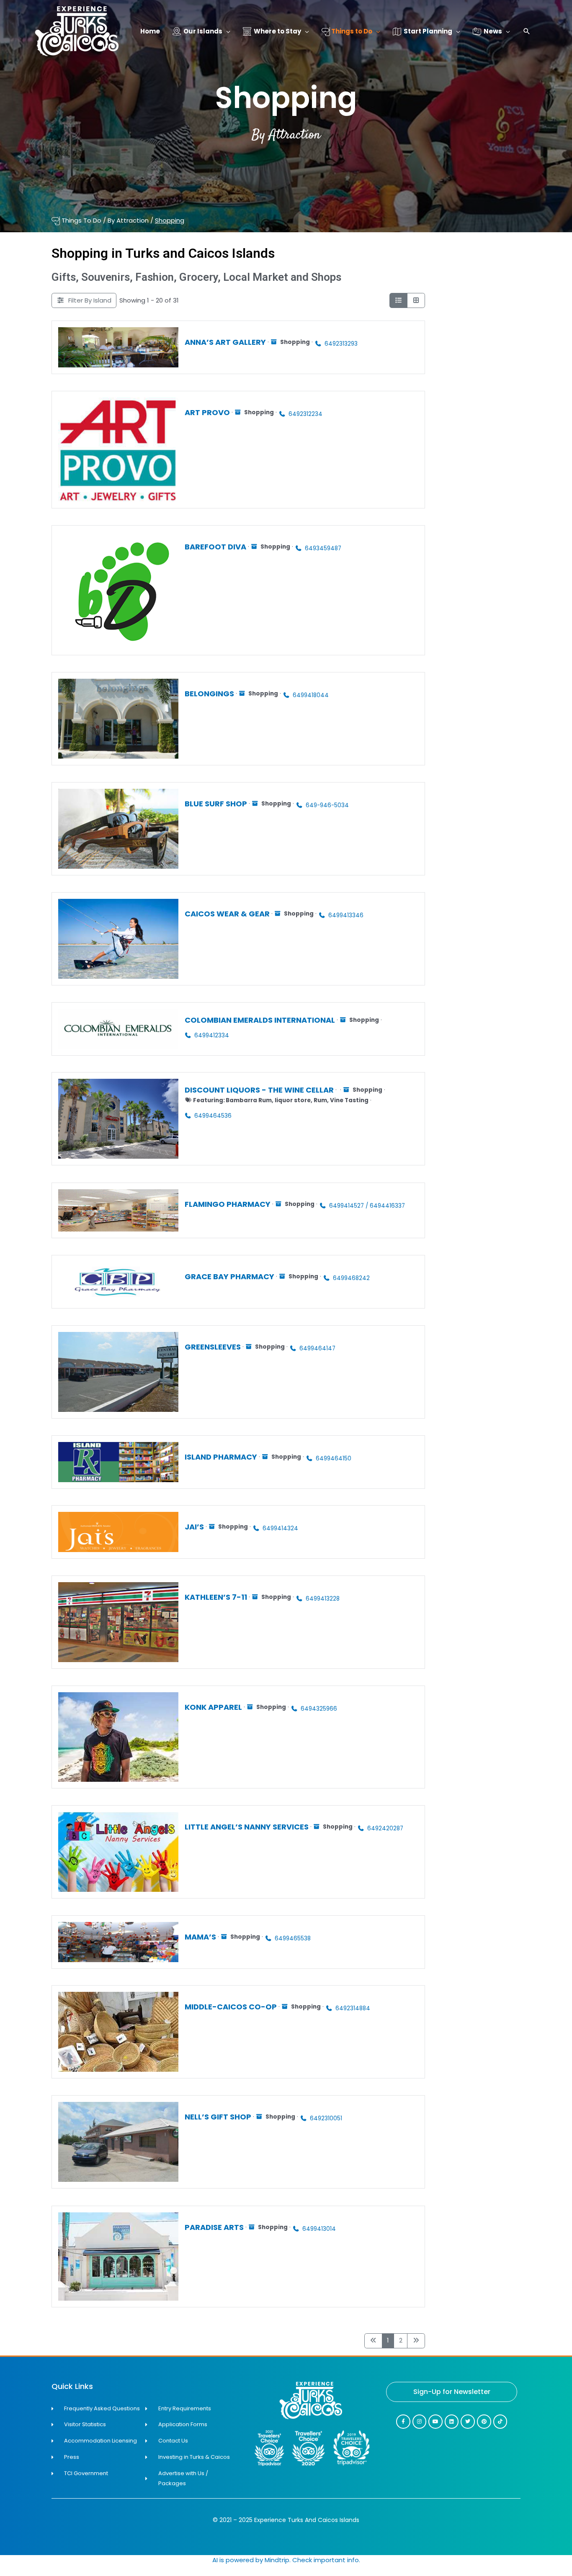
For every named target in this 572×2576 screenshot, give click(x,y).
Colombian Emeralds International (260, 1020)
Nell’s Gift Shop (218, 2117)
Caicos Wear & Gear (227, 913)
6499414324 (280, 1528)
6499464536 (213, 1116)
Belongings (209, 693)
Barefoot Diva (215, 546)
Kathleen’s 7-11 (216, 1597)
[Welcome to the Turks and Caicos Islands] (77, 31)
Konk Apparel (213, 1707)
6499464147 (317, 1348)
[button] (527, 32)
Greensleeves (213, 1346)
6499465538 (293, 1938)
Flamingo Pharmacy (228, 1204)
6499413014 (319, 2228)
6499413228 (323, 1598)
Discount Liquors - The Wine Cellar (259, 1090)
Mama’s (200, 1937)
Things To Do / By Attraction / (122, 220)
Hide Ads (539, 2558)
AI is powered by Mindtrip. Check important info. (286, 2560)
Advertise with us (539, 2571)
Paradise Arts (214, 2227)
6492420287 (385, 1828)
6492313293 (341, 343)
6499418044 (311, 695)
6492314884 (353, 2008)
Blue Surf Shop (216, 803)
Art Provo (207, 412)
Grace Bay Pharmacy (229, 1276)
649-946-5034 (327, 805)
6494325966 (319, 1708)
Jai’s (194, 1527)
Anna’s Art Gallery (225, 342)
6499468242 (351, 1278)
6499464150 (334, 1458)
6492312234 (305, 414)
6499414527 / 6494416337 (367, 1205)
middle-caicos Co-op (231, 2007)
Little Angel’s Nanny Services (247, 1826)
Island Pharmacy (221, 1456)
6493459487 (323, 548)
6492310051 (326, 2118)
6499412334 (212, 1035)
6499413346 (346, 915)
